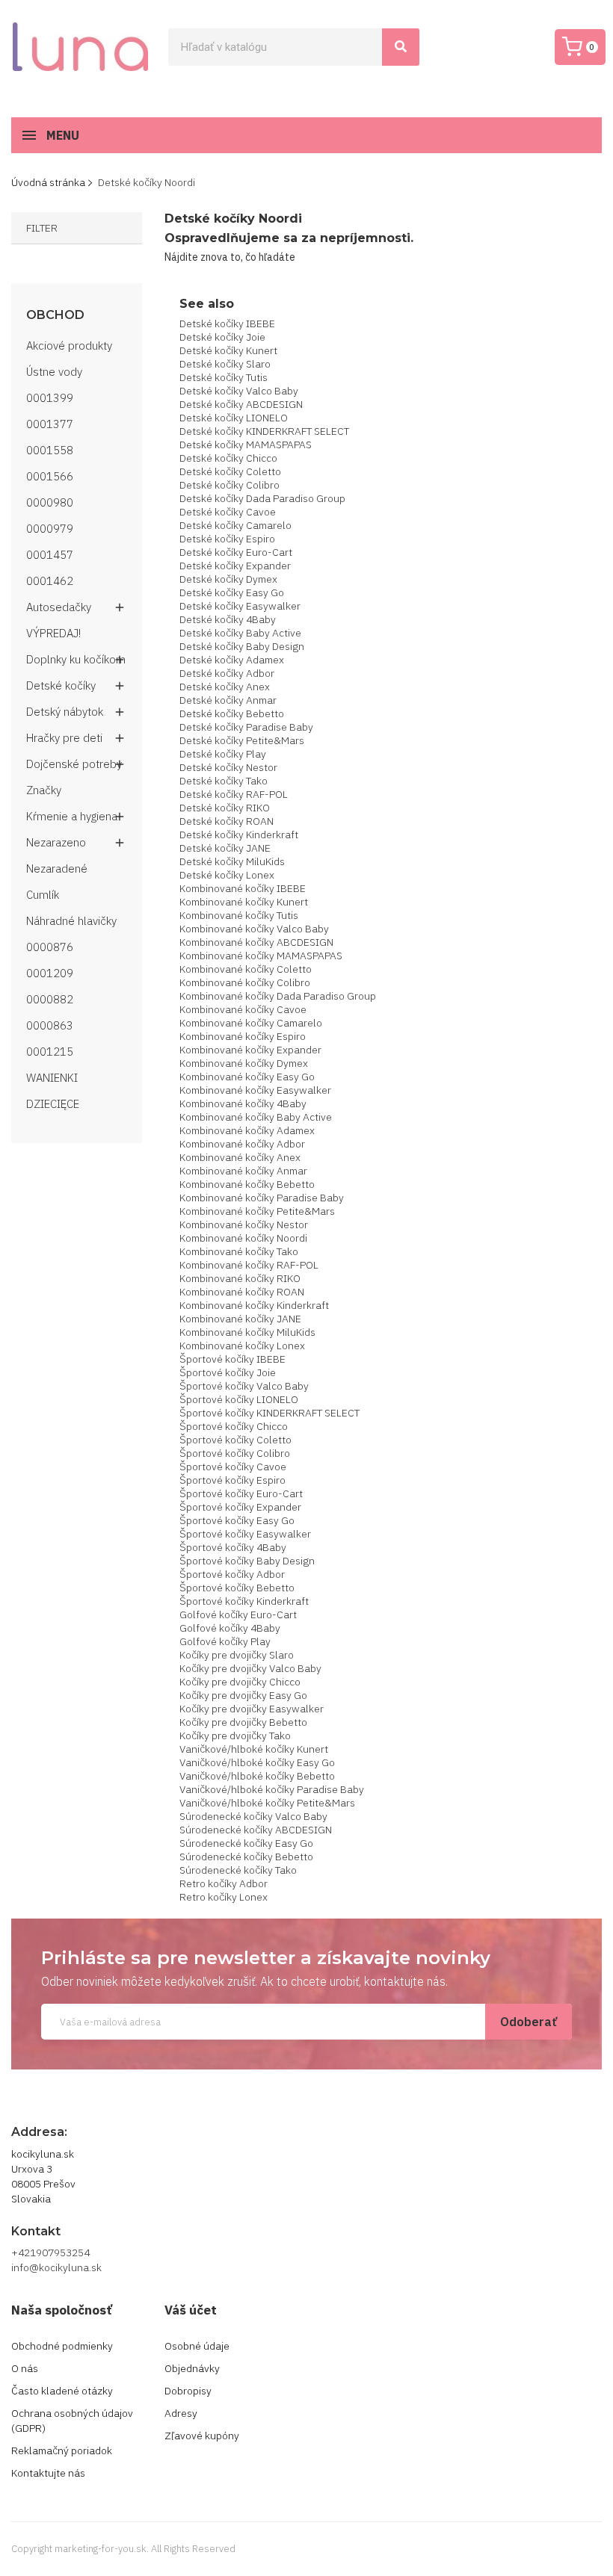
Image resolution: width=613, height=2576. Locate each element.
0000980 (50, 502)
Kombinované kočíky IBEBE (243, 888)
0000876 (50, 947)
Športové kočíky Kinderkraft (244, 1601)
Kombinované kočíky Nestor (244, 1224)
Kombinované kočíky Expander (250, 1050)
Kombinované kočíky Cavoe (243, 1009)
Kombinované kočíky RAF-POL (249, 1265)
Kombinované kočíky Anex (240, 1157)
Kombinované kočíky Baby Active (256, 1117)
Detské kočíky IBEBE (227, 323)
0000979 (50, 529)
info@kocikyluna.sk (56, 2267)
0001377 (50, 424)
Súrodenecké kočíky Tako (238, 1870)
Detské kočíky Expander (235, 566)
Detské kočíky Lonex (227, 875)
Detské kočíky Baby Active (240, 633)
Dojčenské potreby (74, 764)
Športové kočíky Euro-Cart (241, 1493)
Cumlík (43, 895)
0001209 (50, 973)
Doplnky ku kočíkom (76, 659)
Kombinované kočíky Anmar (243, 1171)
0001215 (50, 1052)
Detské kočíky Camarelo (235, 525)
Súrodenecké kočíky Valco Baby (253, 1816)
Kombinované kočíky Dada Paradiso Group (278, 996)
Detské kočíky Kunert (228, 350)
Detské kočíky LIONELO (234, 418)
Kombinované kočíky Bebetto (247, 1184)
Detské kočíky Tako (224, 781)
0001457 (50, 555)
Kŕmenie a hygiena (72, 816)
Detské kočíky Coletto (230, 471)
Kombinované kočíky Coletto (246, 969)
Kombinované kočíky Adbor (242, 1144)
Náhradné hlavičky (71, 921)
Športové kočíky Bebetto (237, 1588)
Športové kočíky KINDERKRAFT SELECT (269, 1413)
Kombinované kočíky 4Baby (243, 1103)
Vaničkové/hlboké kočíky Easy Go (257, 1762)
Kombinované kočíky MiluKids (247, 1332)
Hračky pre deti (64, 738)
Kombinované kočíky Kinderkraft (254, 1305)
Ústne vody (54, 372)
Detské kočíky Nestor (228, 767)
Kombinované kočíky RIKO (240, 1278)
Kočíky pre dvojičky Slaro (237, 1655)
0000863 (50, 1025)
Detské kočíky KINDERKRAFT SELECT (264, 431)
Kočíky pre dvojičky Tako (235, 1736)
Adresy (181, 2413)
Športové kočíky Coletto (235, 1440)
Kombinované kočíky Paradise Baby (262, 1198)
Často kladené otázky (62, 2391)
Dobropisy (188, 2391)
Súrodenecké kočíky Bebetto (246, 1857)
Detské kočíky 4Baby (228, 619)
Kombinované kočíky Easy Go (247, 1077)
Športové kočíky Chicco (234, 1426)
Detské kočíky (61, 685)
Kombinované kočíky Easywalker (255, 1090)
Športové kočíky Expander (240, 1507)
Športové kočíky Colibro (235, 1453)
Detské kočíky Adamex (232, 660)
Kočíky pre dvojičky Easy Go (243, 1695)
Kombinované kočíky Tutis (239, 915)
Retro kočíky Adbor (224, 1883)
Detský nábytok (65, 712)
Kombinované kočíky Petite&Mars (257, 1211)
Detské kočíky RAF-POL (234, 794)
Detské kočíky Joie (222, 337)
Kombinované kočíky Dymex (244, 1063)
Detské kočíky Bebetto (232, 713)
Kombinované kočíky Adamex (247, 1130)
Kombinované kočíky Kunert (244, 902)
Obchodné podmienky (62, 2346)
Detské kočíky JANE (225, 848)
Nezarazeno (56, 842)
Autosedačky (59, 607)
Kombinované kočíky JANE (240, 1319)
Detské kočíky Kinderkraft (239, 835)
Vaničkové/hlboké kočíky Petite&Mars (267, 1803)
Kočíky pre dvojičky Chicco (240, 1682)
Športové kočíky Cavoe (233, 1467)
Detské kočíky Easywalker (240, 606)
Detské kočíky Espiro (227, 539)
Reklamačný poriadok (62, 2450)
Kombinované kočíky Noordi (243, 1238)
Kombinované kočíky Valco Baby (254, 929)
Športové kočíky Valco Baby (244, 1386)
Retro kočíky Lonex (224, 1897)
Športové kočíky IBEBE (232, 1359)
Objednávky (192, 2368)
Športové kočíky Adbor (232, 1574)
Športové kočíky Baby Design (247, 1561)
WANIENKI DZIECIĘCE (53, 1091)
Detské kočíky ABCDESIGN (241, 404)
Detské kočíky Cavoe (228, 512)
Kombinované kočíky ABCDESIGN (256, 942)
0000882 (50, 999)
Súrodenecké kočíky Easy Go (246, 1843)
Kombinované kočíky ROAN (242, 1292)
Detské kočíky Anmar (228, 700)
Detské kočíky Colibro (230, 485)
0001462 (50, 581)
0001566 (50, 476)
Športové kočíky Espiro (232, 1480)
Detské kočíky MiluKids (232, 861)
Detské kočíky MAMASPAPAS (246, 445)
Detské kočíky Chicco (228, 458)
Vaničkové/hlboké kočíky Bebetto (257, 1776)
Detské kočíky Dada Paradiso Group (262, 498)
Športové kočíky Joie (228, 1372)
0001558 (50, 450)
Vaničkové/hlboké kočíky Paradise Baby (272, 1789)
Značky (44, 790)
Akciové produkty (69, 346)
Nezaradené (57, 869)
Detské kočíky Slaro (225, 364)
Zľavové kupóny (202, 2436)
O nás (25, 2368)
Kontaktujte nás (48, 2473)
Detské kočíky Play (223, 754)
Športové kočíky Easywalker (245, 1534)
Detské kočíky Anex (225, 687)
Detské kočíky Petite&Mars (242, 740)
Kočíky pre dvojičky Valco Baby (250, 1668)
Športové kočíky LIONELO (239, 1399)
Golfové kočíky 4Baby (230, 1628)
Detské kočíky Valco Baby (239, 391)
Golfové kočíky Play (225, 1641)
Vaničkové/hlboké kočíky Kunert (254, 1749)
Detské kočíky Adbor (227, 673)
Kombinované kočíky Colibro (245, 982)
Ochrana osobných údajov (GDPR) (72, 2421)
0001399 (50, 398)
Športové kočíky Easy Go (237, 1520)
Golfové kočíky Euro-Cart (238, 1614)
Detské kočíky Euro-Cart (236, 552)
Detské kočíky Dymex (228, 579)
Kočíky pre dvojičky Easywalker (252, 1709)
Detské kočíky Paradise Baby (246, 727)
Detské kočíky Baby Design (242, 646)
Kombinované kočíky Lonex (242, 1346)
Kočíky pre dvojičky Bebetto (243, 1722)
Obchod (55, 315)
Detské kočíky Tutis (224, 377)
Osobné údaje (197, 2346)
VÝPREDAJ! (53, 633)
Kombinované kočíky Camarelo (251, 1023)
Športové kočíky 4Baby (233, 1547)
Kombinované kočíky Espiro (243, 1036)
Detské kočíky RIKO (225, 808)
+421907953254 (50, 2253)
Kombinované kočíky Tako (239, 1251)
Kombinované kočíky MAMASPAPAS (261, 956)
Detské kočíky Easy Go (232, 592)
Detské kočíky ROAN (227, 821)
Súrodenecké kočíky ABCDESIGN (256, 1830)
